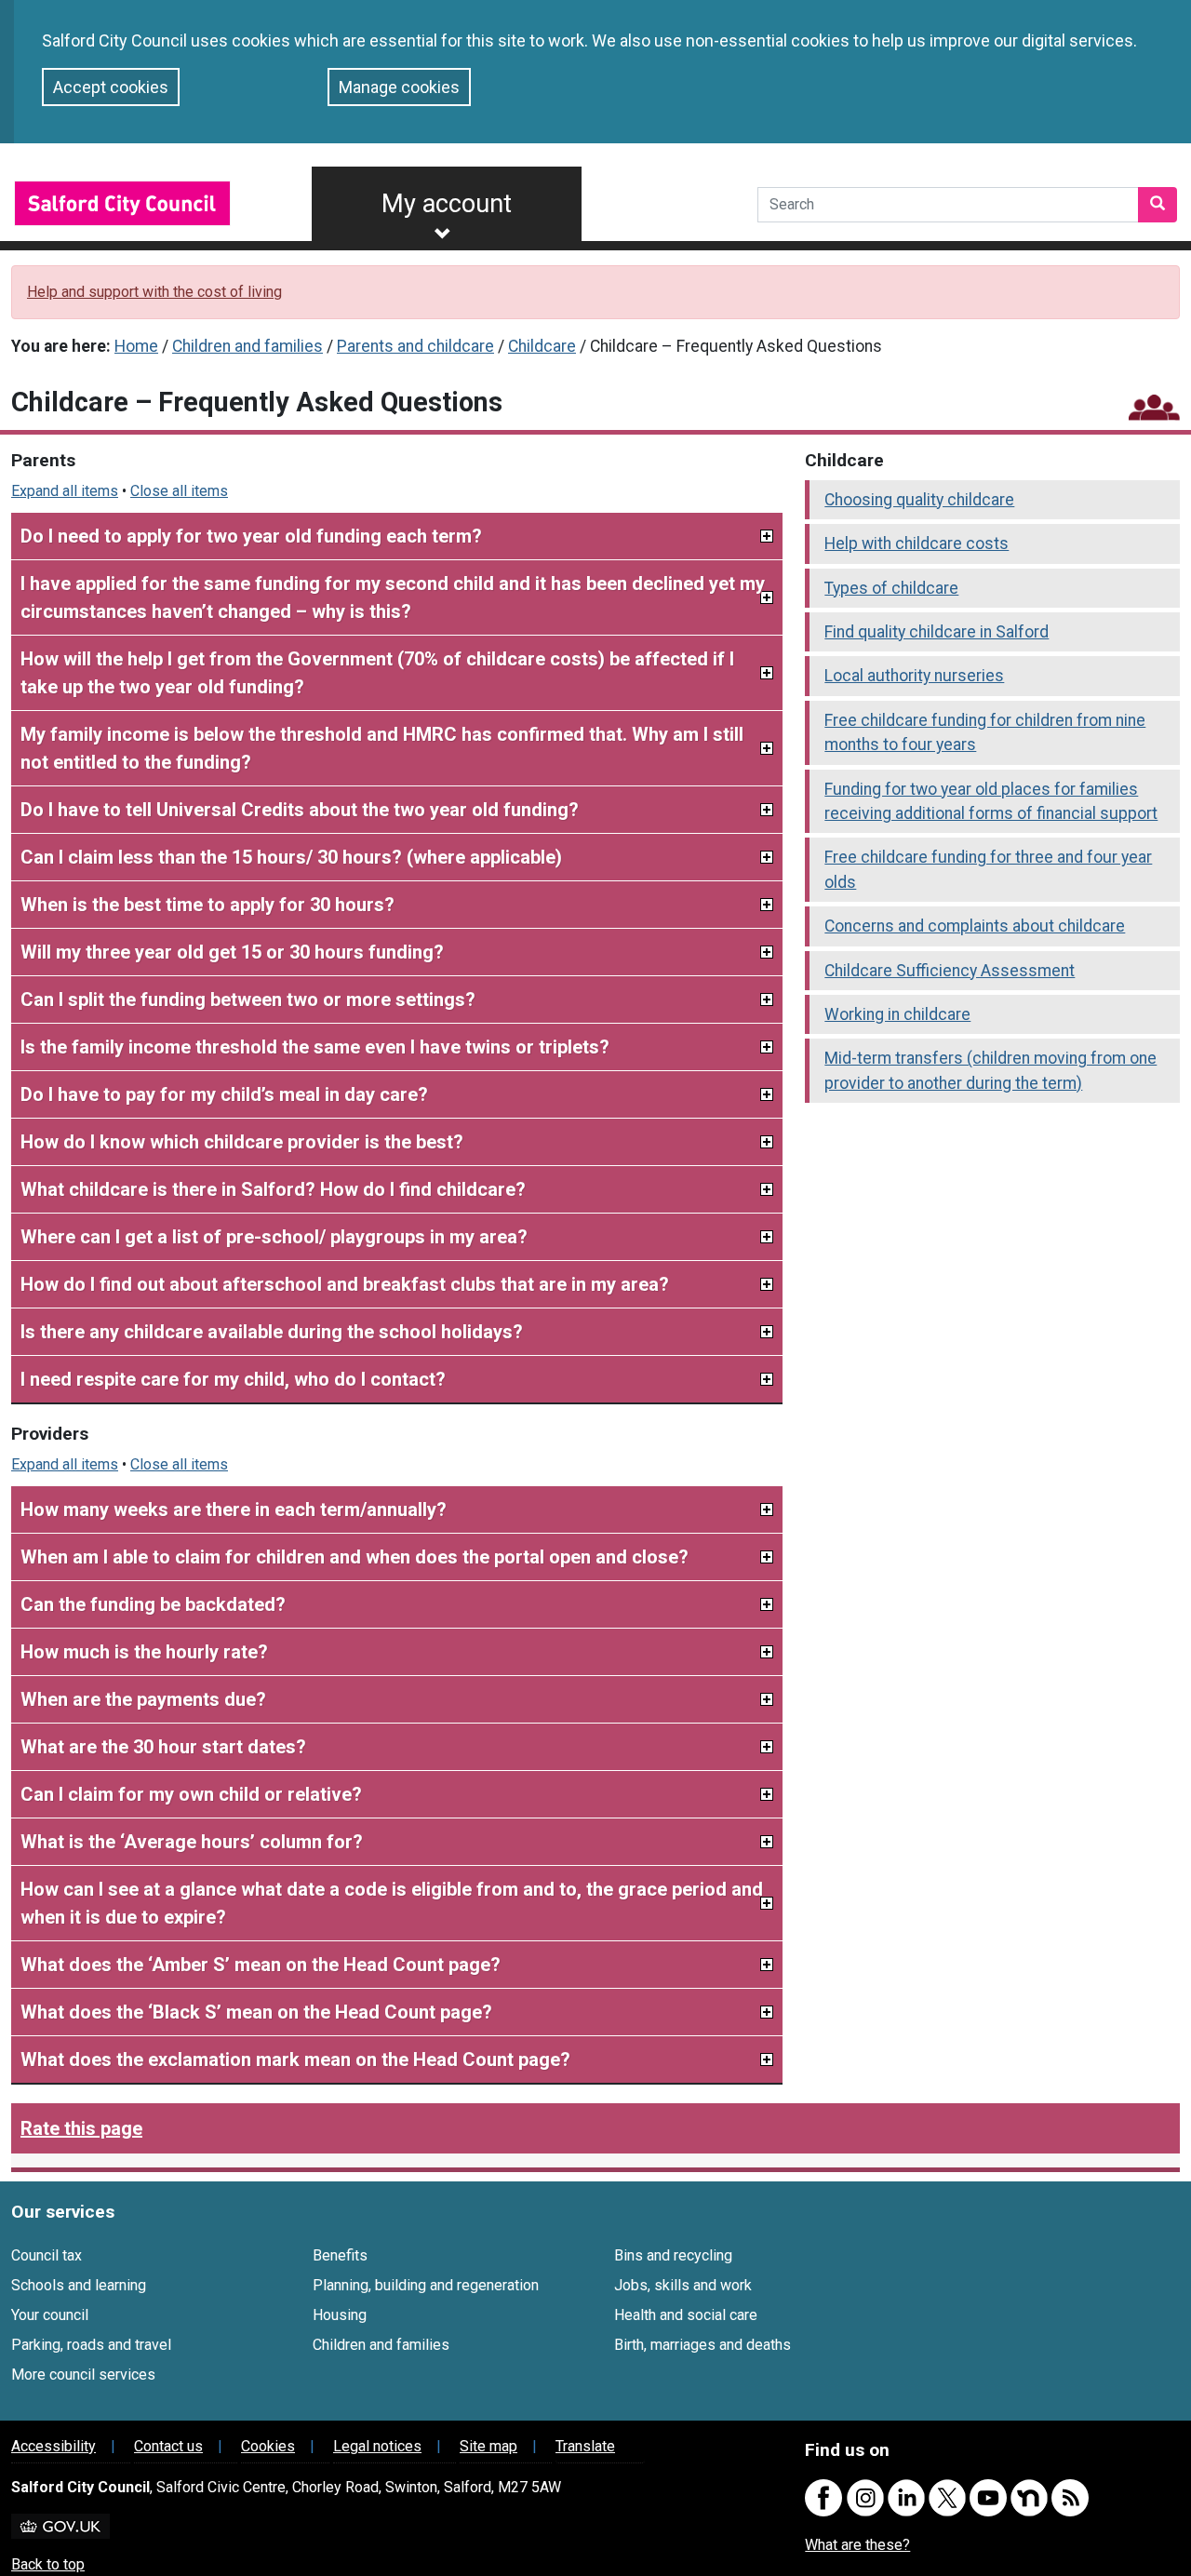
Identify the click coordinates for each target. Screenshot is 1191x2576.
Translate (585, 2446)
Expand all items (65, 491)
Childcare (542, 346)
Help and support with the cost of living (154, 292)
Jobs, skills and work (683, 2285)
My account (447, 204)
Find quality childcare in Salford (937, 632)
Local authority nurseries (914, 676)
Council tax (47, 2255)
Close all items (179, 491)
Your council (50, 2315)
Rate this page (81, 2128)
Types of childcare (891, 588)
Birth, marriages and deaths (703, 2345)
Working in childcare (897, 1014)
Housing (340, 2315)
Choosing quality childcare (919, 500)
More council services (83, 2375)
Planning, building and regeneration (426, 2285)
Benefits (340, 2255)
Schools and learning (79, 2285)
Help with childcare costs (917, 543)
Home (136, 346)
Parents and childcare (415, 346)
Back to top (48, 2564)
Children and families (248, 346)
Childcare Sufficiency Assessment (950, 971)
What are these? (857, 2545)
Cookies (268, 2446)
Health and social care (686, 2315)
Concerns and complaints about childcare (975, 926)
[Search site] (1158, 205)
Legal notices (377, 2446)
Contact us (168, 2446)
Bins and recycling (673, 2255)
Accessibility (54, 2446)
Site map (488, 2446)
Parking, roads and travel (91, 2345)
